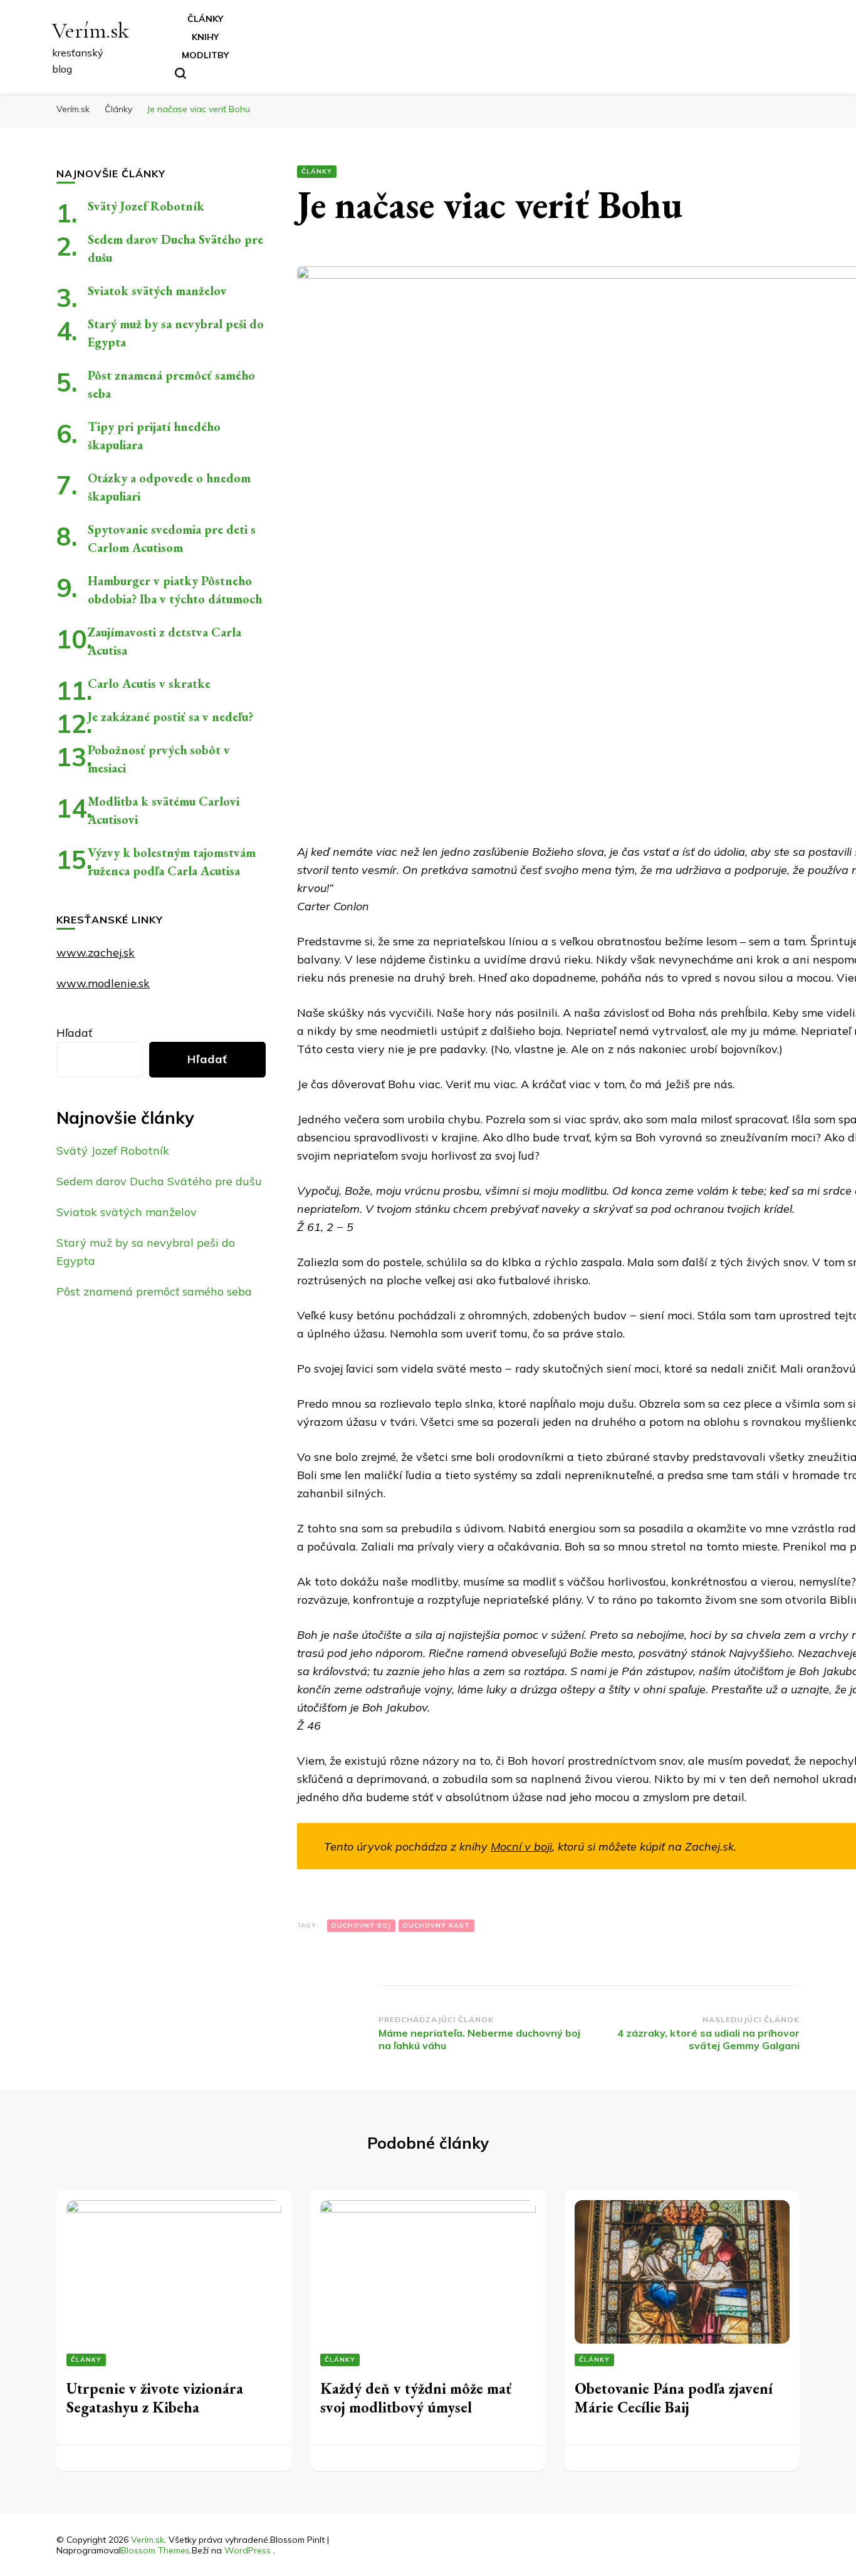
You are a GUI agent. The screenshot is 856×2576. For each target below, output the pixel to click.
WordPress (248, 2550)
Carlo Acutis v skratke (149, 683)
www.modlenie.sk (103, 983)
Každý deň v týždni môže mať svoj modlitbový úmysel (416, 2398)
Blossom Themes (155, 2550)
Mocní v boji (521, 1846)
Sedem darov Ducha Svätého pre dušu (159, 1181)
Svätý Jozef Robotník (146, 206)
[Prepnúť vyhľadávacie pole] (180, 73)
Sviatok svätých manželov (157, 291)
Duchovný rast (436, 1925)
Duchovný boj (361, 1925)
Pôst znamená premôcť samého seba (154, 1291)
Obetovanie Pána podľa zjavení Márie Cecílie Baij (674, 2398)
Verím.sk (91, 30)
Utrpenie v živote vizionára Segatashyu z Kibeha (155, 2398)
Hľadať (74, 1033)
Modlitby (205, 55)
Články (205, 19)
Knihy (205, 37)
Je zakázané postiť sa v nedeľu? (170, 717)
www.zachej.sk (96, 953)
